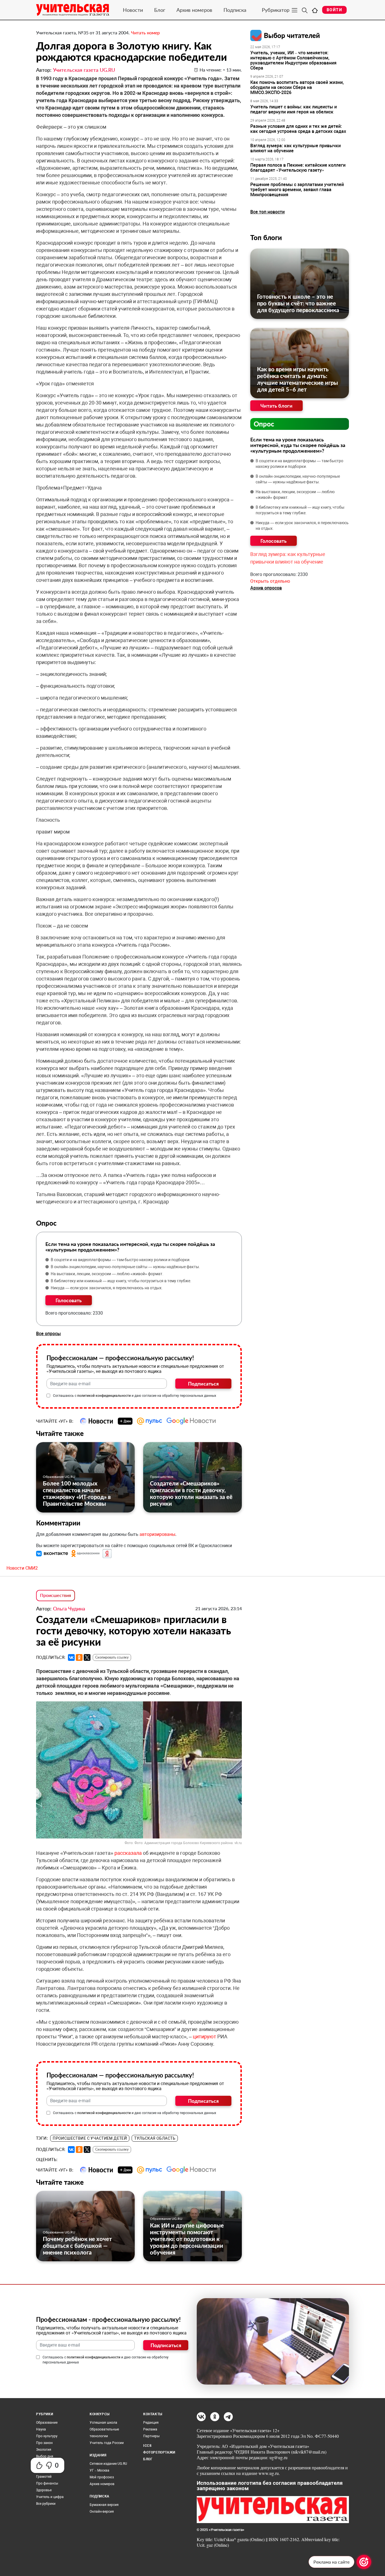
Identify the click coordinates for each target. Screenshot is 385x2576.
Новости (133, 10)
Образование (47, 2423)
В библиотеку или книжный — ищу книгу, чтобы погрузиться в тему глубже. (121, 1281)
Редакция (151, 2423)
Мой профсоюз (102, 2477)
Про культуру (47, 2436)
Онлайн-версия (102, 2512)
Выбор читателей (292, 35)
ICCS (147, 2446)
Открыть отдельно (270, 581)
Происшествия (162, 1477)
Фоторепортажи (159, 2452)
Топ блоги (266, 237)
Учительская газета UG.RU (84, 70)
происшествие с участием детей (90, 2138)
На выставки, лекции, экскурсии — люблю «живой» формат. (107, 1274)
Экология (44, 2450)
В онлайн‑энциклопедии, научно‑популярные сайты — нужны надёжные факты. (125, 1267)
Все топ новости (267, 212)
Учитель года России (107, 2443)
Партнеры (151, 2436)
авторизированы (157, 1534)
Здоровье (44, 2490)
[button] (53, 1553)
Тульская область (155, 2138)
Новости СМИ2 (22, 1568)
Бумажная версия (104, 2505)
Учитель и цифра (50, 2497)
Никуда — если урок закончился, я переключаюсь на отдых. (107, 1288)
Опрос (264, 424)
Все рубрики (46, 2504)
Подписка (235, 10)
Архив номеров (194, 10)
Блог (160, 10)
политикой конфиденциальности (104, 1396)
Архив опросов (266, 588)
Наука (41, 2429)
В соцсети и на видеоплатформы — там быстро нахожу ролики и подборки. (121, 1260)
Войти (334, 10)
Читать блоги (276, 406)
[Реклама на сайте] (364, 2562)
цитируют (204, 2037)
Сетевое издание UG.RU (108, 2464)
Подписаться (203, 1384)
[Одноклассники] (79, 1657)
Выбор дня (45, 2456)
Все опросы (48, 1334)
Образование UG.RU (59, 1477)
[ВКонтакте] (71, 1657)
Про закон (44, 2443)
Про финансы (47, 2483)
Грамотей (44, 2477)
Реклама (150, 2429)
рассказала (128, 1853)
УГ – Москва (99, 2470)
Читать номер (145, 33)
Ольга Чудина (69, 1608)
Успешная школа (103, 2423)
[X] (87, 1657)
